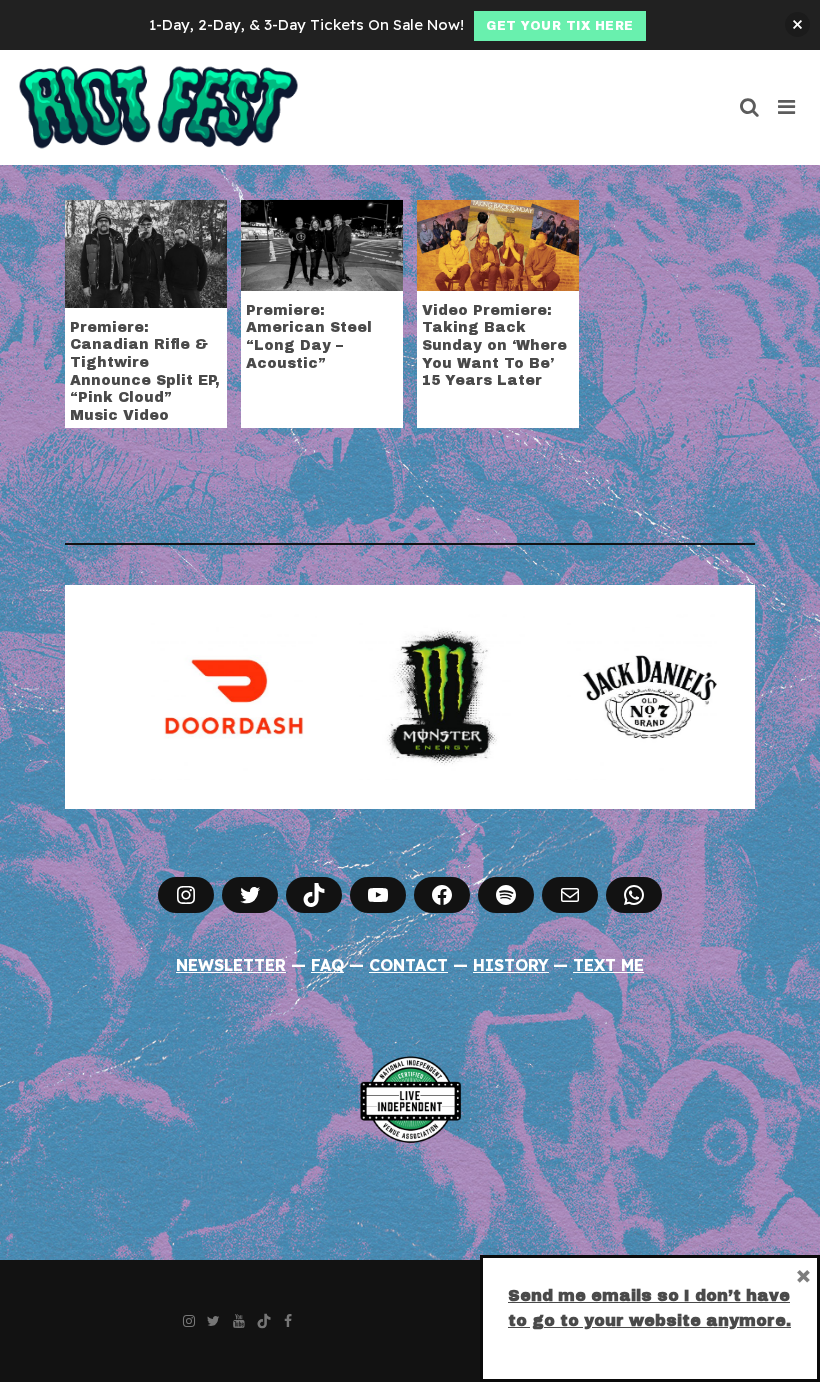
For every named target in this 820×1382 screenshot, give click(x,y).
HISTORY (511, 965)
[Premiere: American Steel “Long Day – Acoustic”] (322, 243)
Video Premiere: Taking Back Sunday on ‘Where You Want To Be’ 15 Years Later (494, 345)
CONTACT (408, 965)
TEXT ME (608, 965)
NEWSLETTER (231, 965)
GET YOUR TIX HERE (560, 26)
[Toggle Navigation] (787, 107)
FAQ (327, 965)
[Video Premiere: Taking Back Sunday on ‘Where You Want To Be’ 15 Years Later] (498, 243)
